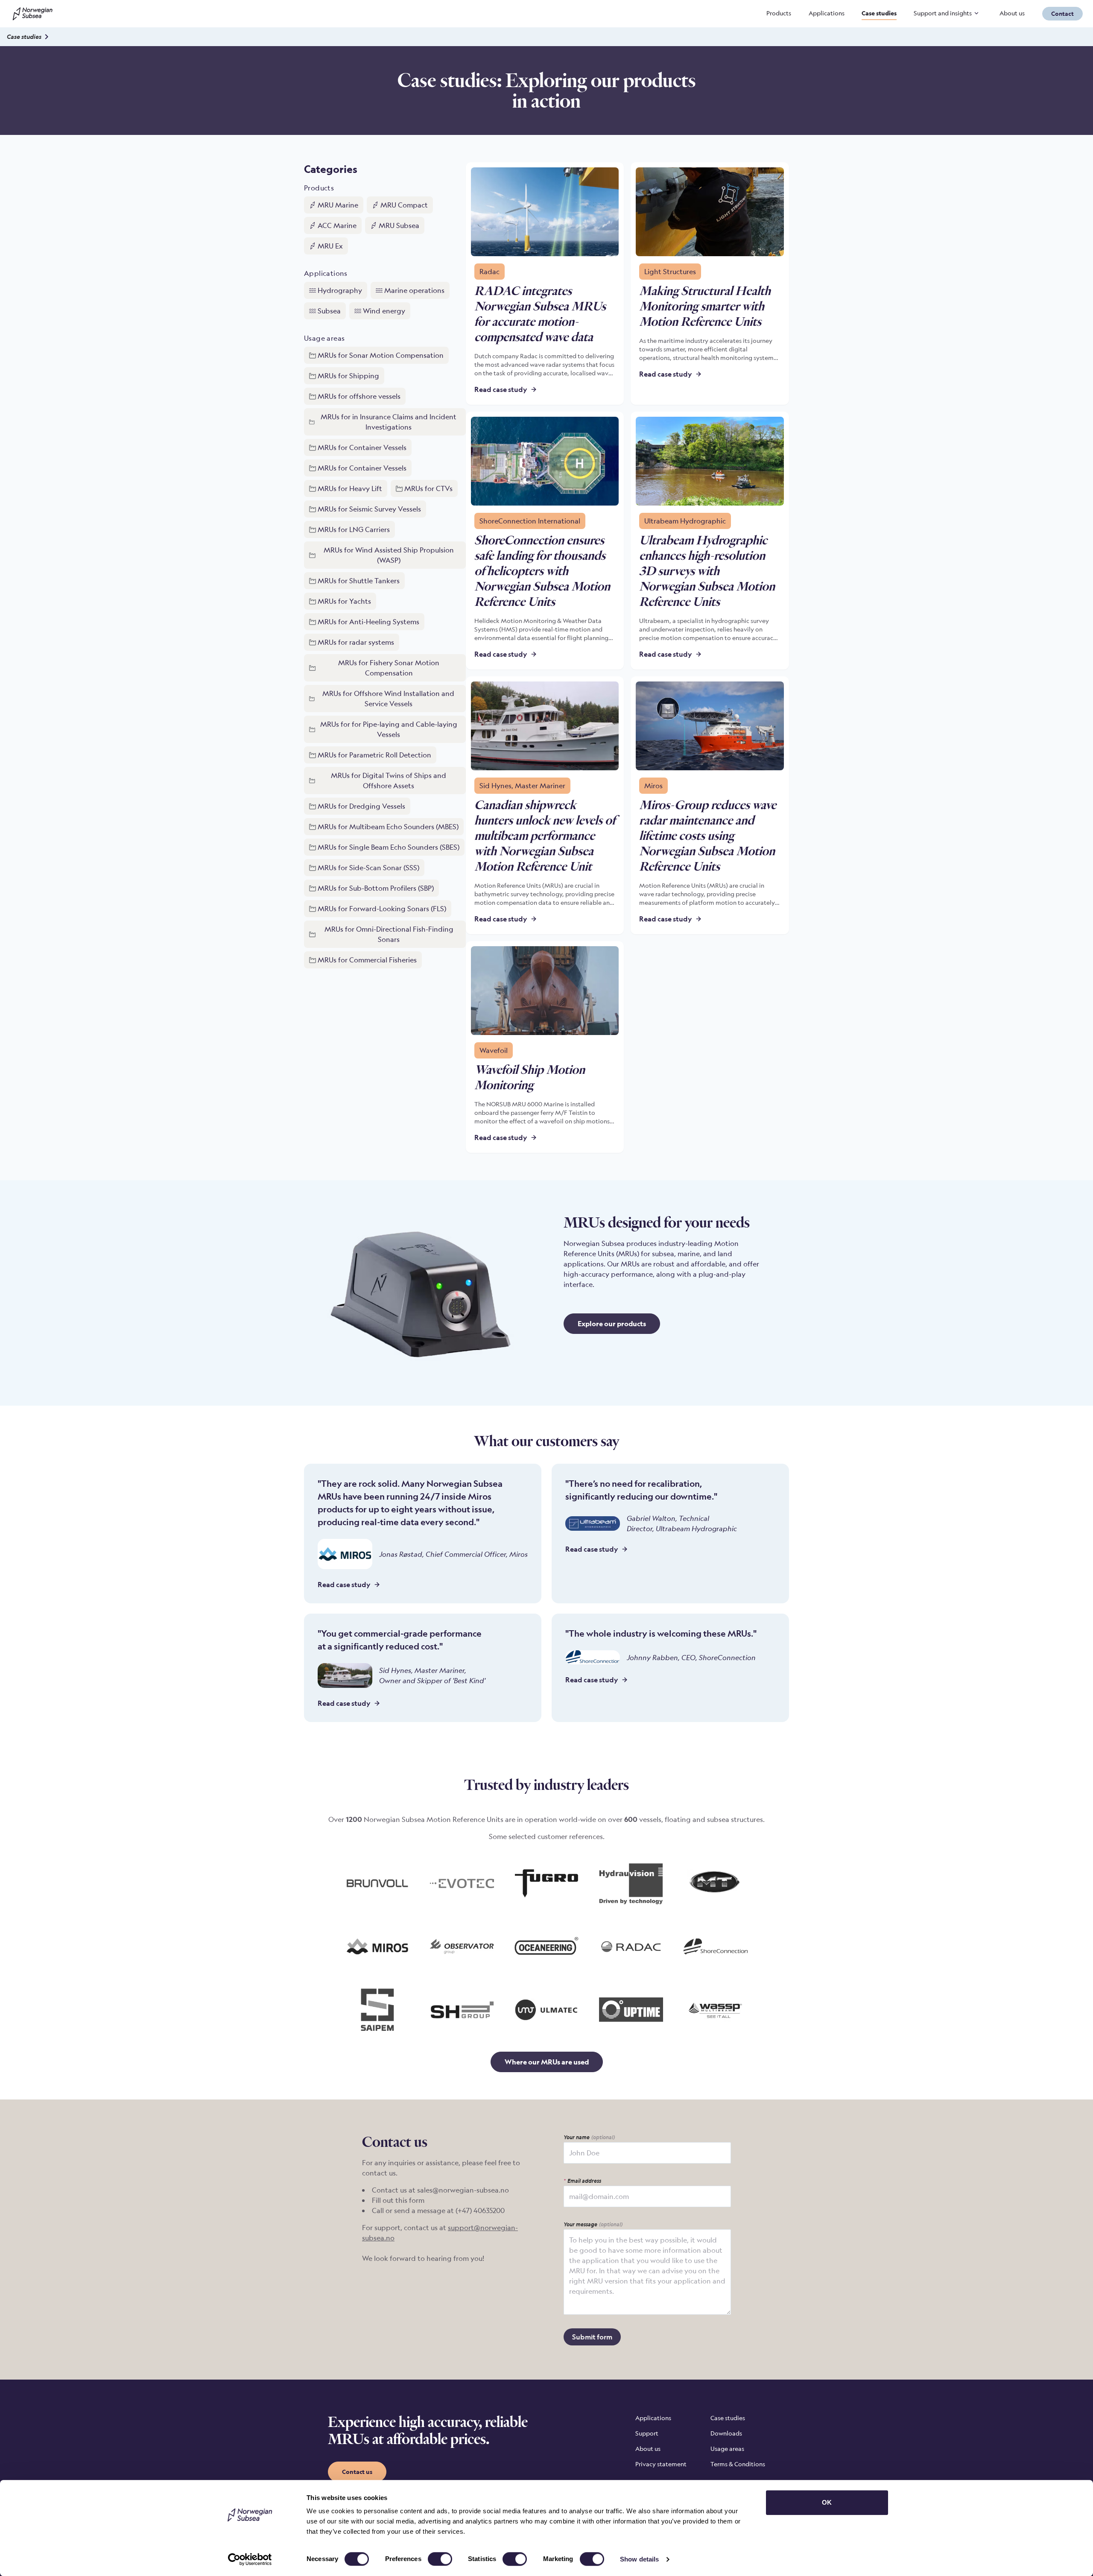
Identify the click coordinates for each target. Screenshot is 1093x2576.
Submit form (592, 2337)
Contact (1062, 13)
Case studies (879, 13)
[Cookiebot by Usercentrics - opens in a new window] (250, 2559)
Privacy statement (661, 2464)
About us (1012, 13)
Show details (639, 2559)
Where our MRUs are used (547, 2062)
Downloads (726, 2433)
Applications (827, 13)
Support (647, 2433)
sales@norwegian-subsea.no (463, 2190)
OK (827, 2502)
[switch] (440, 2559)
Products (779, 13)
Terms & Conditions (738, 2464)
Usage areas (727, 2449)
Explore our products (612, 1324)
